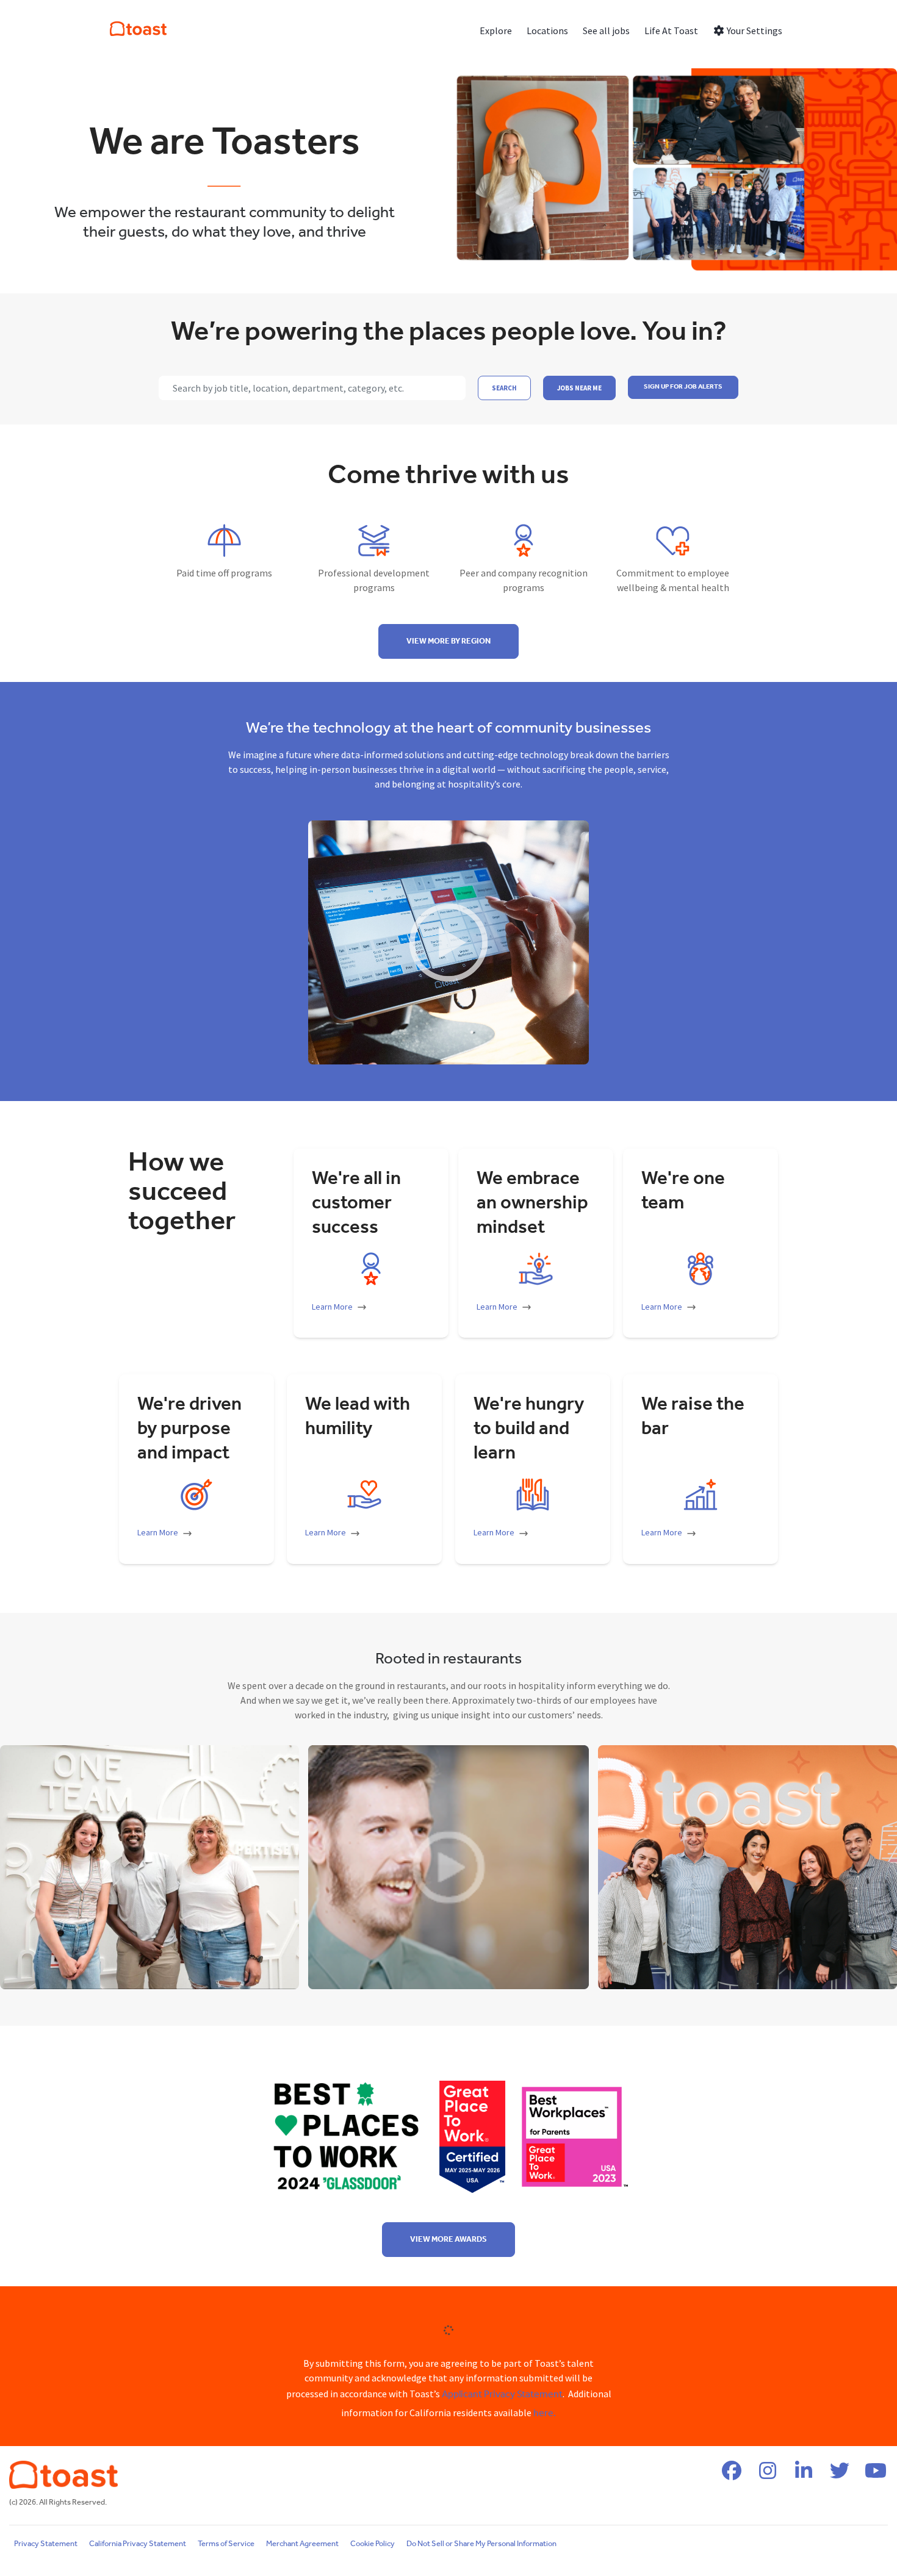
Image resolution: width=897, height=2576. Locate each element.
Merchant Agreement (302, 2544)
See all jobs (606, 30)
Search (504, 388)
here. (545, 2413)
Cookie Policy (373, 2544)
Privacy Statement (46, 2544)
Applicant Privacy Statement (502, 2395)
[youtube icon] (876, 2475)
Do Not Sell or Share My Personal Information (481, 2544)
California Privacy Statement (138, 2544)
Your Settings (754, 30)
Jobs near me (579, 388)
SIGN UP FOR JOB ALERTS (683, 387)
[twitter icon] (840, 2475)
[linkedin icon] (804, 2475)
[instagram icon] (768, 2475)
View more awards (448, 2240)
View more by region (448, 641)
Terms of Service (226, 2544)
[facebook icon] (732, 2475)
